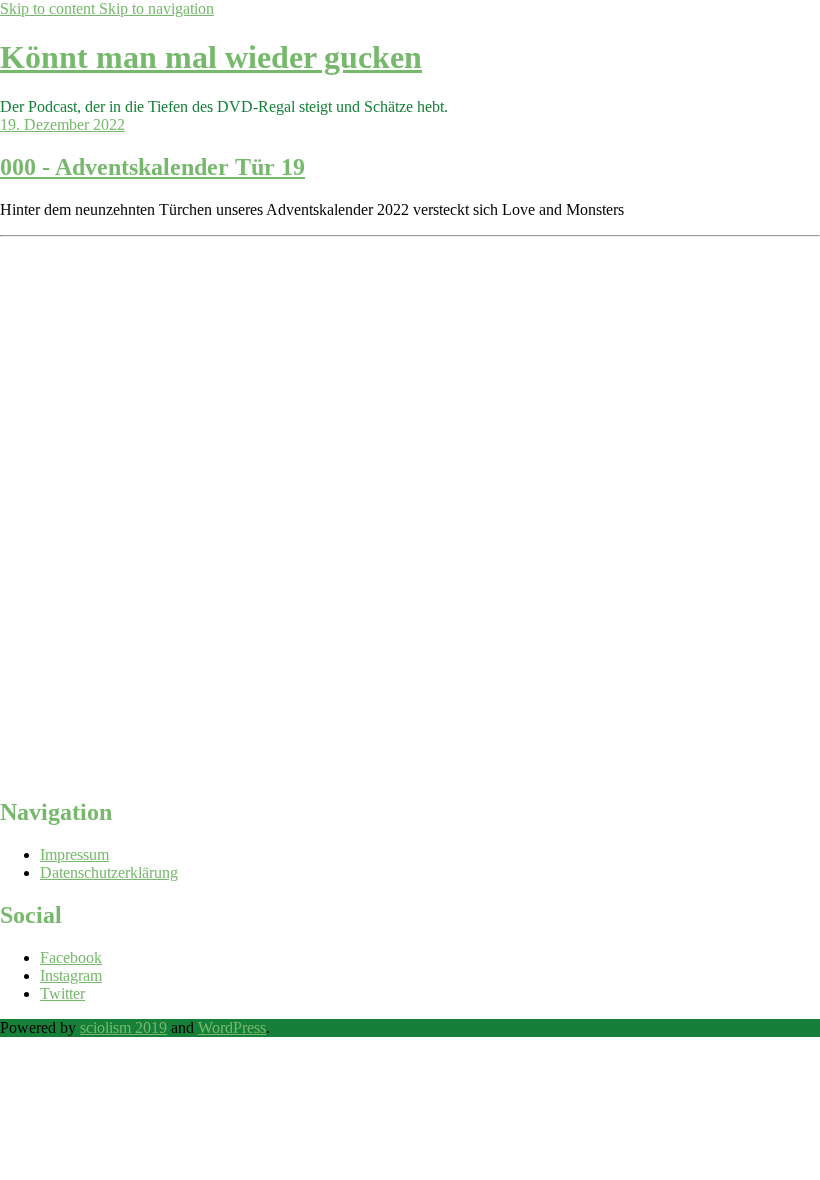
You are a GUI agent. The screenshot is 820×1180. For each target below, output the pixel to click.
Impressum (74, 854)
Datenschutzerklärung (109, 872)
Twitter (62, 993)
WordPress (232, 1027)
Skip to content (49, 8)
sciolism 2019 (123, 1027)
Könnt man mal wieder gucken (211, 57)
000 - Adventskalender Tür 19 (152, 167)
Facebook (71, 957)
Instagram (71, 975)
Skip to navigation (156, 8)
